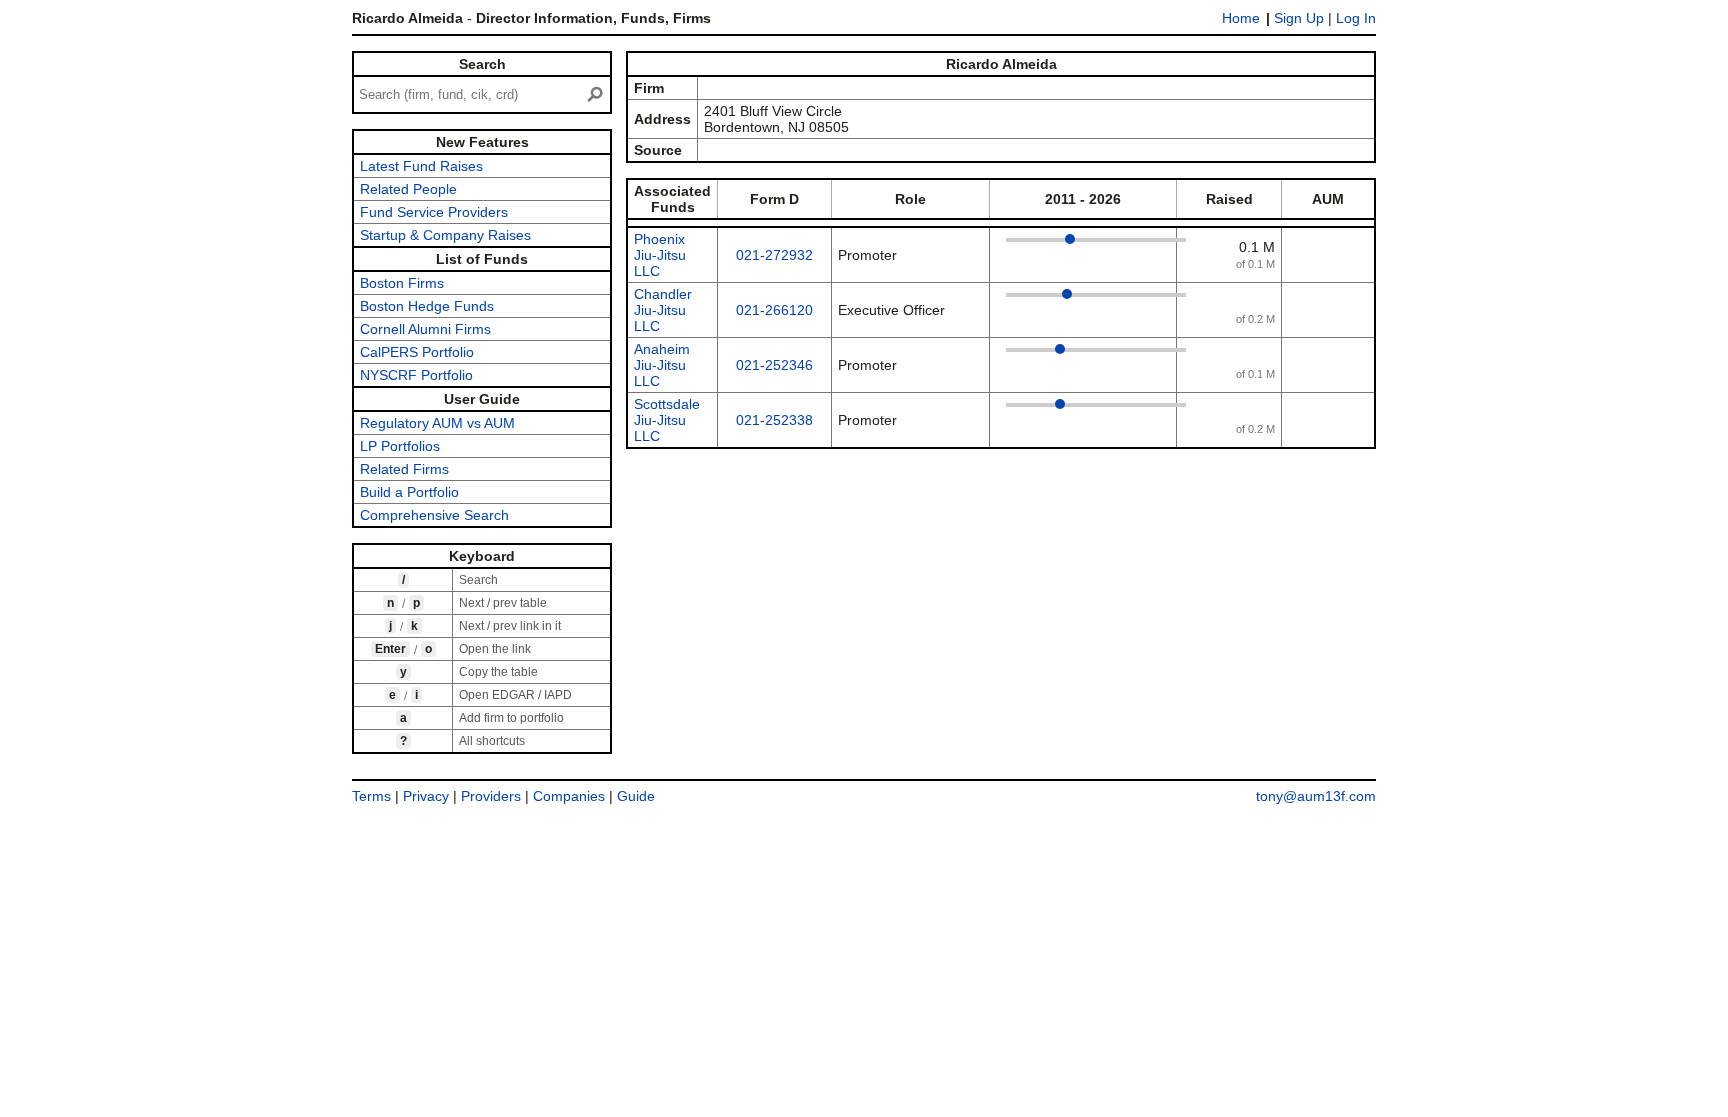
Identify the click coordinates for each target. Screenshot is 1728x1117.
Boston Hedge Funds (427, 306)
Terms (371, 796)
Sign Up (1299, 18)
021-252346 (774, 365)
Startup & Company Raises (445, 235)
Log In (1356, 18)
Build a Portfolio (409, 492)
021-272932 (774, 255)
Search (482, 64)
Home (1241, 18)
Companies (569, 796)
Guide (636, 796)
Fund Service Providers (434, 212)
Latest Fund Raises (421, 166)
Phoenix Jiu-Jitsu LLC (660, 255)
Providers (491, 796)
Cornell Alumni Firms (425, 329)
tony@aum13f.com (1316, 796)
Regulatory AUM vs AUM (437, 423)
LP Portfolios (400, 446)
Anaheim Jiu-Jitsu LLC (662, 365)
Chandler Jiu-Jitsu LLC (663, 310)
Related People (408, 189)
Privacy (426, 796)
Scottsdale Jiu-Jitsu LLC (667, 420)
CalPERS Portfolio (417, 352)
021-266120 (774, 310)
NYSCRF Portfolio (416, 375)
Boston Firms (402, 283)
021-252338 (774, 420)
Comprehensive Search (434, 515)
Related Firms (404, 469)
